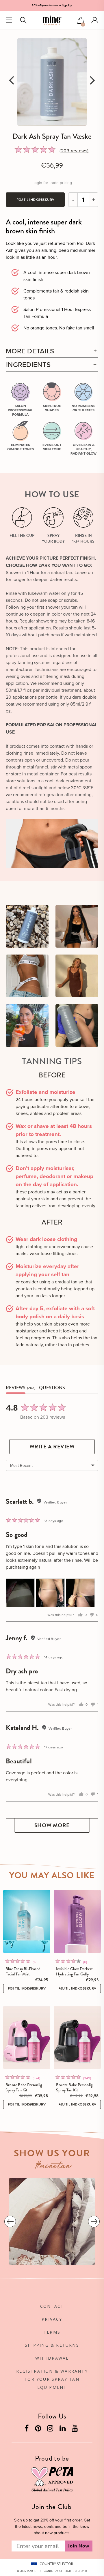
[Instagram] (51, 2429)
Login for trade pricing (52, 183)
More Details (30, 351)
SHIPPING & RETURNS (52, 2345)
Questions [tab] (52, 1388)
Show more (52, 1825)
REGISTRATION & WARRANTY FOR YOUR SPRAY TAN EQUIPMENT (52, 2379)
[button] (81, 21)
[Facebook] (27, 2429)
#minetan (54, 2167)
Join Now (79, 2546)
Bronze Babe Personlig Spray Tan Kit (24, 2087)
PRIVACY (52, 2319)
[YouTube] (75, 2429)
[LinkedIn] (63, 2429)
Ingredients (28, 364)
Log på (95, 20)
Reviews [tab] (16, 1388)
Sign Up (67, 5)
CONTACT (52, 2306)
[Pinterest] (39, 2429)
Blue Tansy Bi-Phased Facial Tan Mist (23, 1971)
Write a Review (52, 1447)
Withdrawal (52, 2358)
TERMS (52, 2332)
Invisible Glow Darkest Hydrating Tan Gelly (74, 1971)
